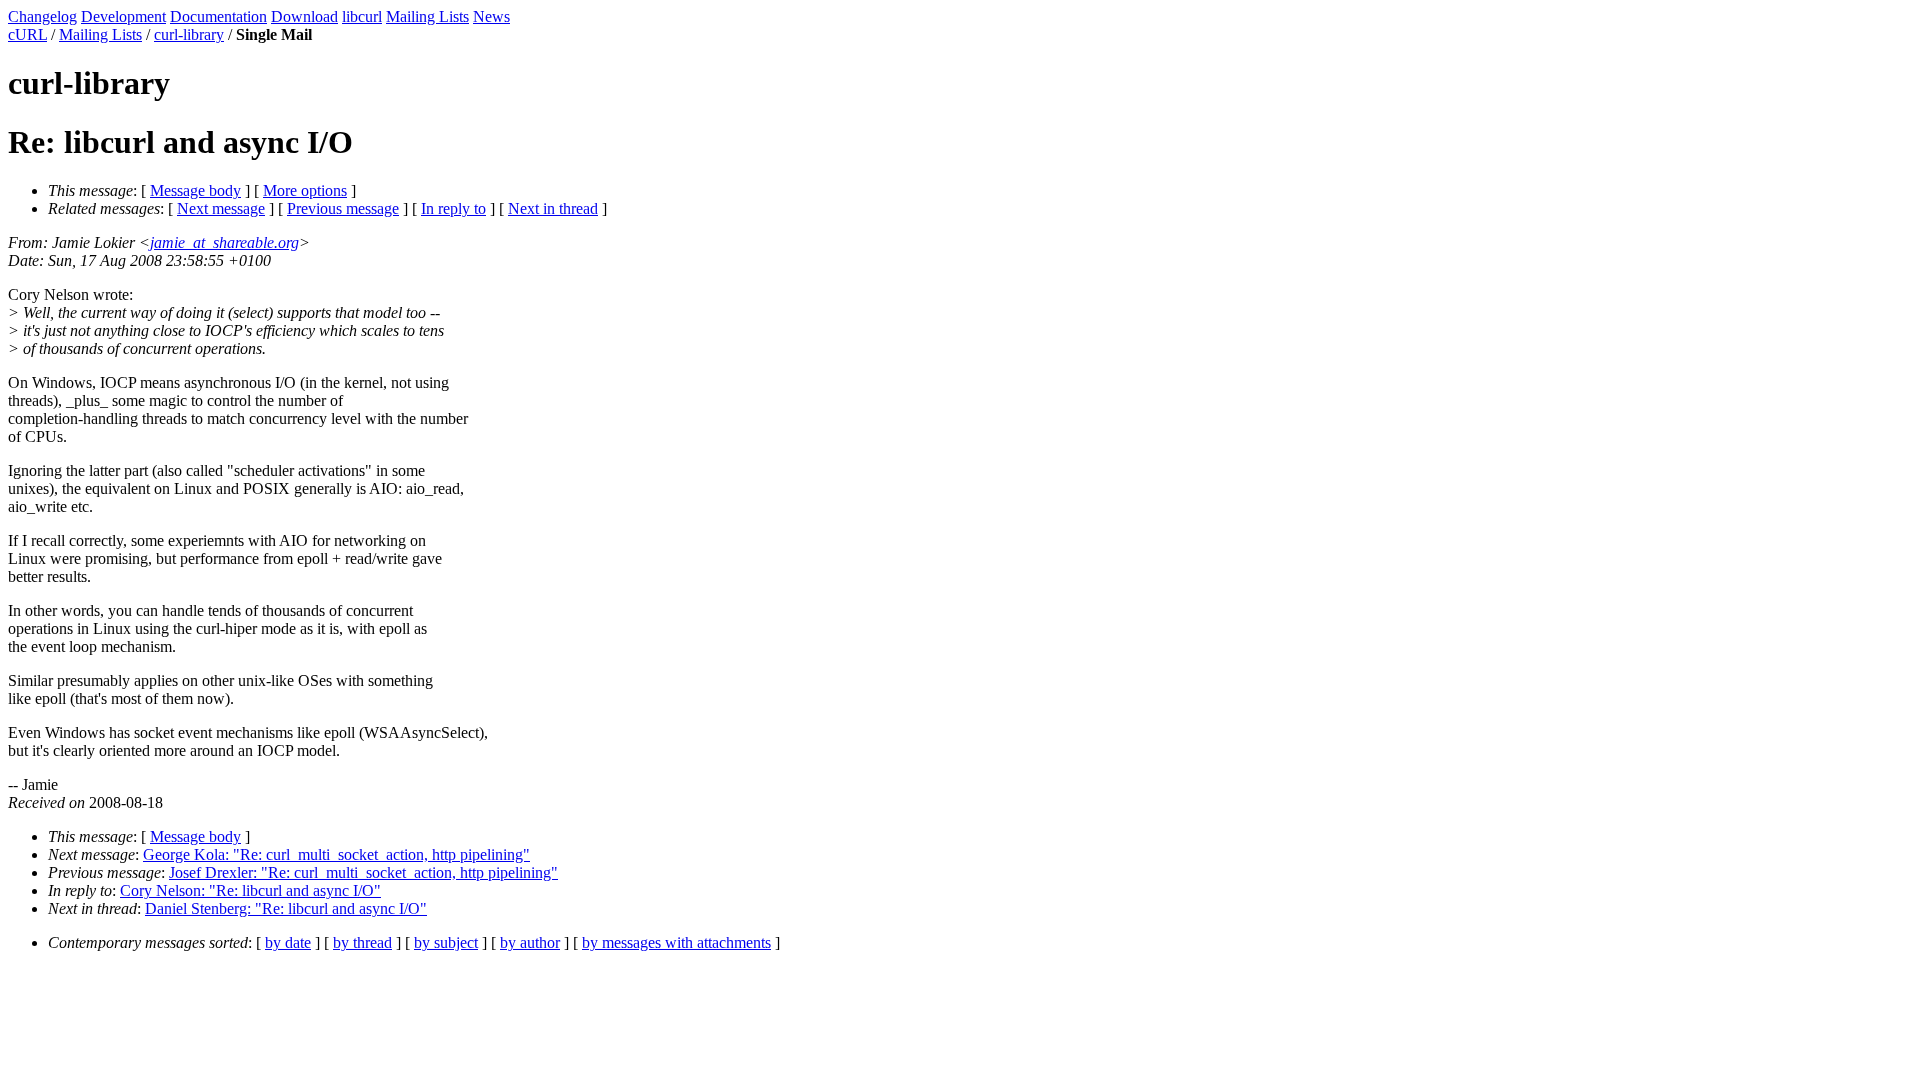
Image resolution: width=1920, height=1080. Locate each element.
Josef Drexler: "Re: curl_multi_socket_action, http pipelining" (363, 872)
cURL (27, 34)
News (491, 16)
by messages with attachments (676, 942)
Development (123, 16)
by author (530, 942)
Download (304, 16)
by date (288, 942)
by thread (362, 942)
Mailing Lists (427, 16)
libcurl (362, 16)
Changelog (42, 16)
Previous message (343, 208)
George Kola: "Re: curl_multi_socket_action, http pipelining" (336, 854)
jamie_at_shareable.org (224, 242)
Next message (221, 208)
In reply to (453, 208)
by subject (446, 942)
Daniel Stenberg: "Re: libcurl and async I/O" (286, 908)
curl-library (189, 34)
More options (305, 190)
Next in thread (553, 208)
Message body (195, 190)
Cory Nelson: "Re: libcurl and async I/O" (250, 890)
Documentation (218, 16)
